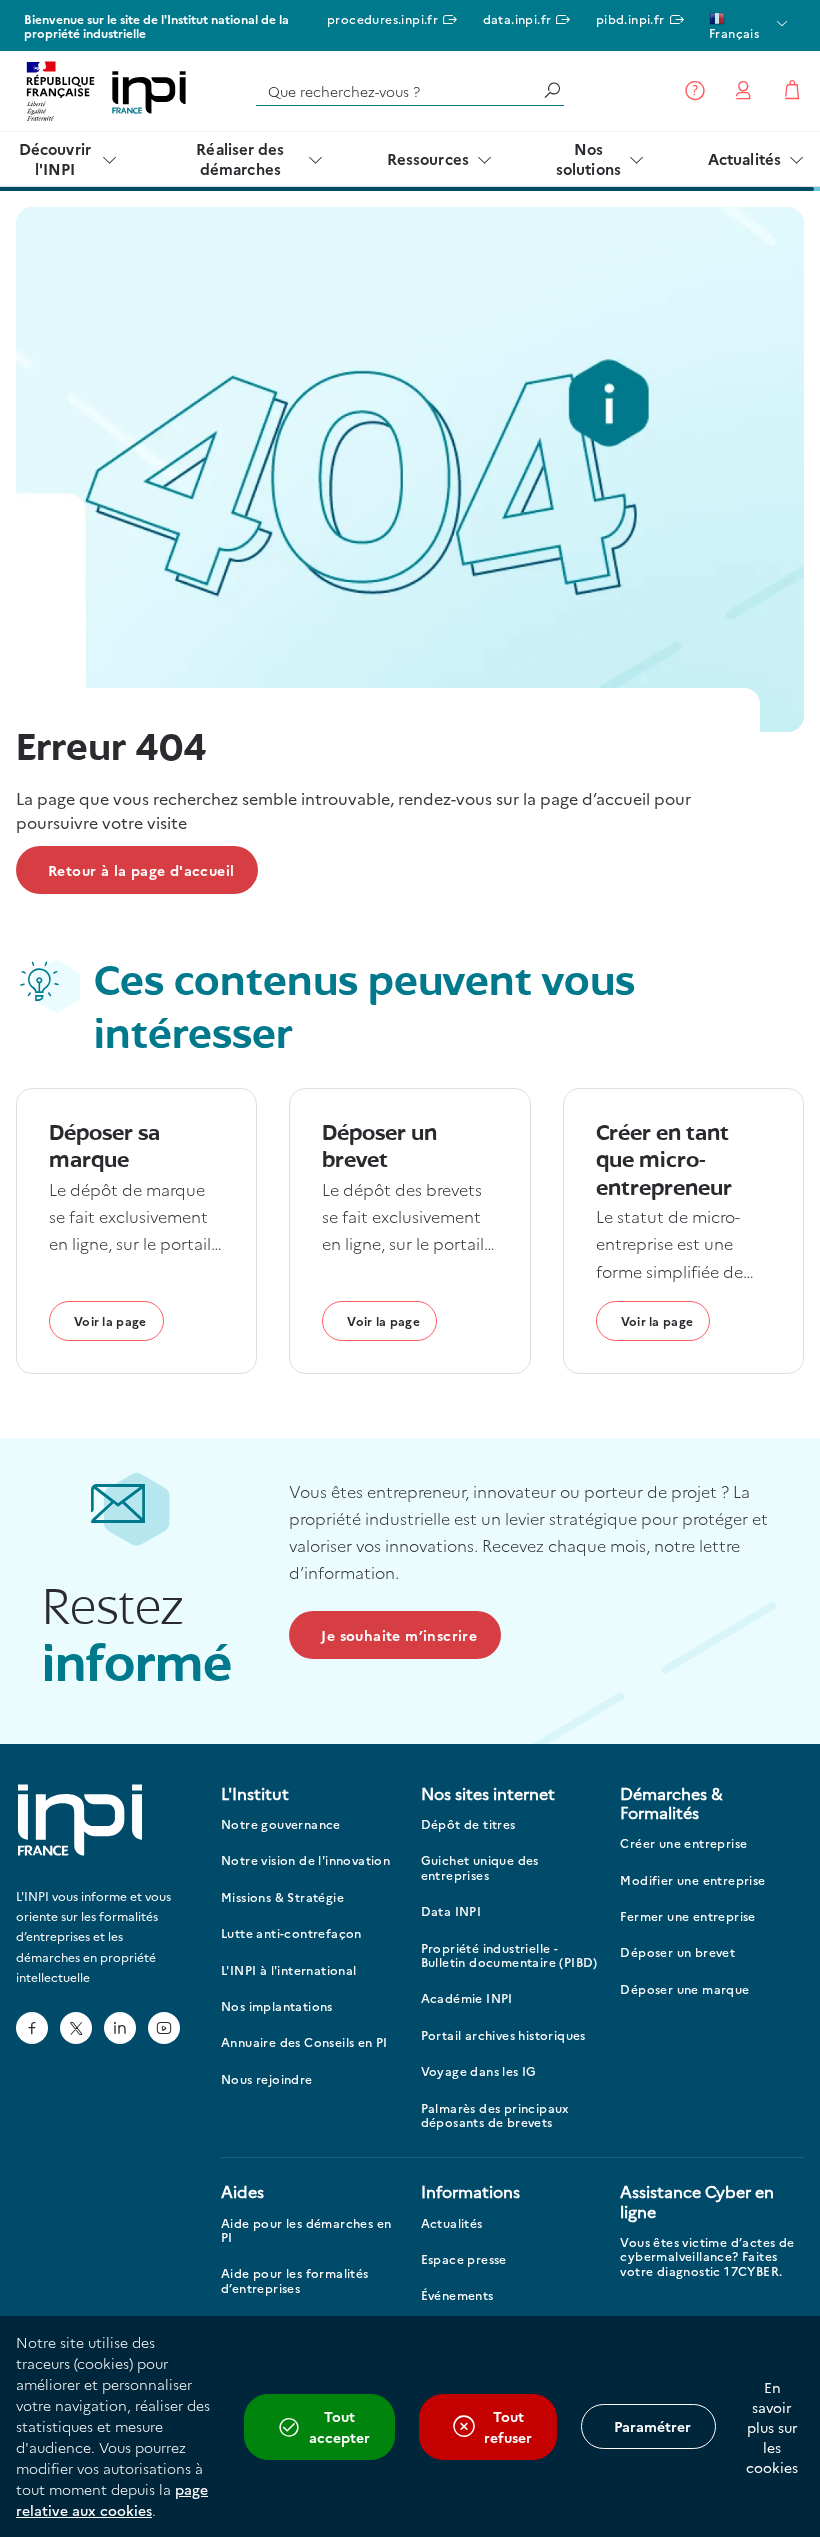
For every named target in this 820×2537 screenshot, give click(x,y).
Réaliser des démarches (240, 158)
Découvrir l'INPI (55, 158)
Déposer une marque (684, 1989)
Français (734, 32)
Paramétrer (652, 2426)
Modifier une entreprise (692, 1880)
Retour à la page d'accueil (141, 870)
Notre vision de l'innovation (305, 1860)
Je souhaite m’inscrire (399, 1635)
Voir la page (110, 1320)
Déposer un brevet (677, 1952)
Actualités (744, 158)
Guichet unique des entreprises (480, 1867)
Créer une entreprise (683, 1843)
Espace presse (464, 2259)
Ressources (428, 158)
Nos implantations (277, 2006)
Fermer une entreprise (687, 1916)
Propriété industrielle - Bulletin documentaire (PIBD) (509, 1955)
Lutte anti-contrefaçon (291, 1933)
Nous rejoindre (267, 2079)
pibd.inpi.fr (630, 18)
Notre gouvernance (281, 1824)
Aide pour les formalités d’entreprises (295, 2280)
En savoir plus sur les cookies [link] (772, 2427)
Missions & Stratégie (282, 1897)
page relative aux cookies (112, 2499)
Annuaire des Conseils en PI (304, 2042)
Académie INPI (467, 1998)
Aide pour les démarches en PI (306, 2230)
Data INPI (451, 1911)
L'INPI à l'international (289, 1970)
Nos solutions (588, 158)
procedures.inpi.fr (382, 18)
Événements (457, 2295)
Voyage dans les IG (479, 2071)
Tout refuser (508, 2426)
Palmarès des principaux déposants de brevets (495, 2115)
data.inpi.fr (517, 18)
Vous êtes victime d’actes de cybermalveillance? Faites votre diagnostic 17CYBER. (707, 2257)
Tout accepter (339, 2426)
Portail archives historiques (503, 2035)
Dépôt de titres (468, 1824)
